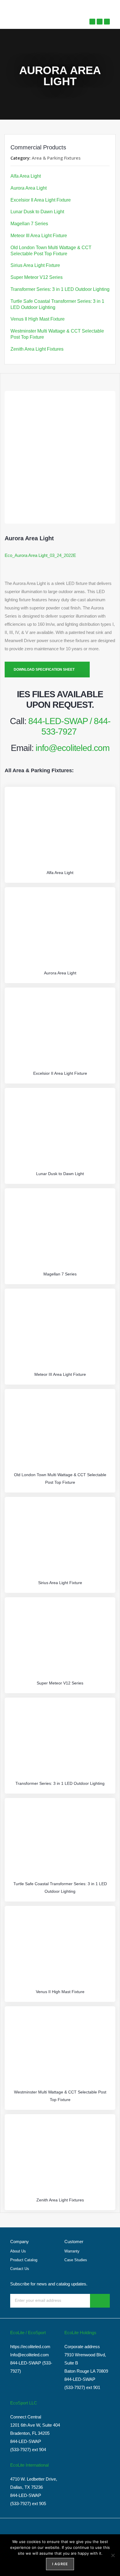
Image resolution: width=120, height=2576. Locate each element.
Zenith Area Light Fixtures (37, 349)
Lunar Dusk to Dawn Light (37, 212)
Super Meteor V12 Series (37, 277)
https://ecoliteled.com (30, 2347)
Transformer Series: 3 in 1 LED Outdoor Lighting (60, 289)
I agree (60, 2564)
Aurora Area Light (29, 188)
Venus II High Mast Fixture (38, 319)
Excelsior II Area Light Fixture (41, 200)
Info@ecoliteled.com (30, 2355)
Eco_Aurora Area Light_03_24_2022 (39, 555)
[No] (113, 2555)
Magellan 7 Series (29, 224)
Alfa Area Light (26, 176)
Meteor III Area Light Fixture (39, 236)
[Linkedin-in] (107, 22)
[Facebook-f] (100, 22)
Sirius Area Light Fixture (35, 265)
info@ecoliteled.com (73, 748)
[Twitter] (92, 22)
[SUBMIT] (100, 2301)
